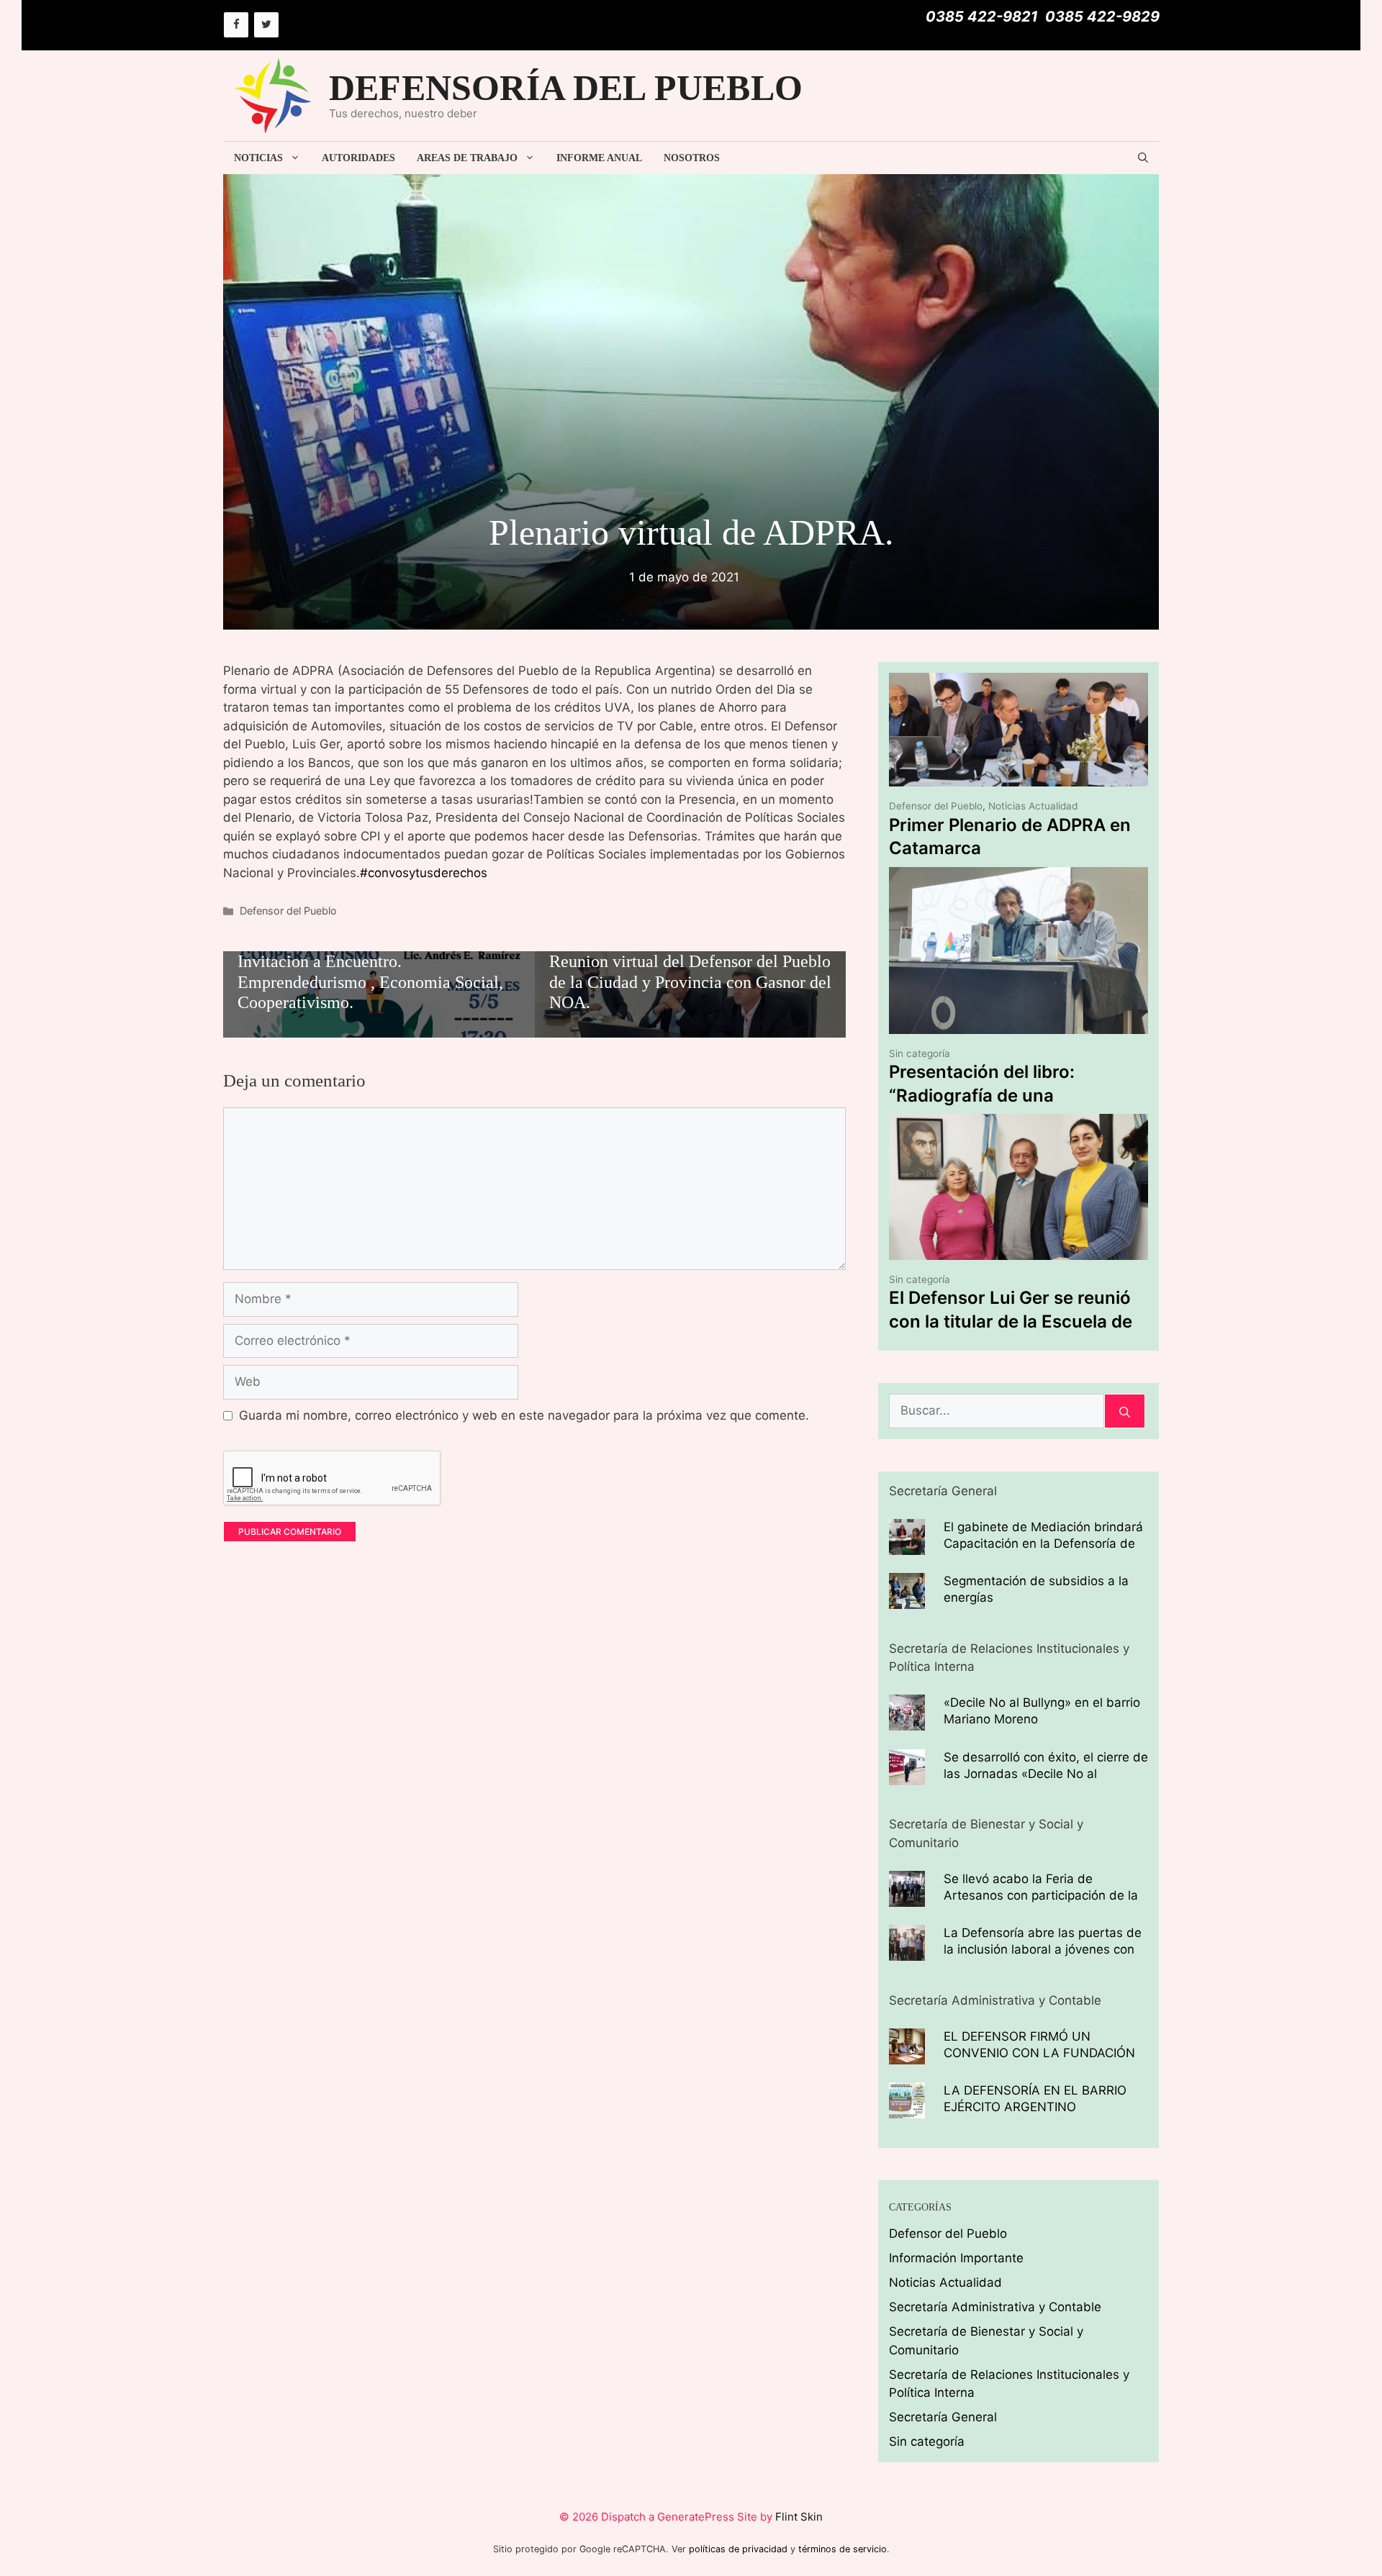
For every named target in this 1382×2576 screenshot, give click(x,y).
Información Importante (956, 2258)
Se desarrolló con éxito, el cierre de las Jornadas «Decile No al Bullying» (1046, 1774)
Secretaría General (943, 2417)
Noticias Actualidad (1033, 806)
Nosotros (692, 158)
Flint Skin (799, 2517)
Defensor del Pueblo (288, 911)
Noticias (258, 158)
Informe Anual (599, 158)
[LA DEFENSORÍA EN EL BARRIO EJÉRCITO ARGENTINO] (907, 2109)
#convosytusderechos (424, 873)
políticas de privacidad (738, 2549)
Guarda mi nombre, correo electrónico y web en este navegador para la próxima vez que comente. (524, 1415)
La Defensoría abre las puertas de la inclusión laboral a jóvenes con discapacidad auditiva (1043, 1949)
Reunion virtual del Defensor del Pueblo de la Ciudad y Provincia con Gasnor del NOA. (690, 982)
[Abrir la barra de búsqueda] (1143, 158)
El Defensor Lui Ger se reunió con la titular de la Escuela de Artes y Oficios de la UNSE (1011, 1321)
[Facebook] (236, 25)
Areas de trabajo (467, 158)
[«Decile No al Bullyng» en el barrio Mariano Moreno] (907, 1721)
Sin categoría (920, 1053)
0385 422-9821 (982, 17)
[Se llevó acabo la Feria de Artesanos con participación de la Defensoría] (907, 1897)
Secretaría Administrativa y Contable (995, 2307)
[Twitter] (266, 25)
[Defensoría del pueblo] (274, 95)
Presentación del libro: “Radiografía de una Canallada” (982, 1095)
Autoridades (358, 158)
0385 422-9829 (1102, 17)
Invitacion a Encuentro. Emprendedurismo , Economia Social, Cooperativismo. (370, 982)
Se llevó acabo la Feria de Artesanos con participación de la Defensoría (1041, 1895)
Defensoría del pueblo (566, 88)
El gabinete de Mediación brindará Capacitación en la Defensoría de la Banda (1043, 1543)
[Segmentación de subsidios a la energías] (907, 1600)
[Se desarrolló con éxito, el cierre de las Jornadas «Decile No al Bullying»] (907, 1775)
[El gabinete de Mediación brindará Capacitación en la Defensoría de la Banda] (907, 1545)
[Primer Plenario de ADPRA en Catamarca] (1019, 777)
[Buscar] (1125, 1411)
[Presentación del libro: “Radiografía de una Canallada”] (1019, 1025)
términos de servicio (843, 2549)
